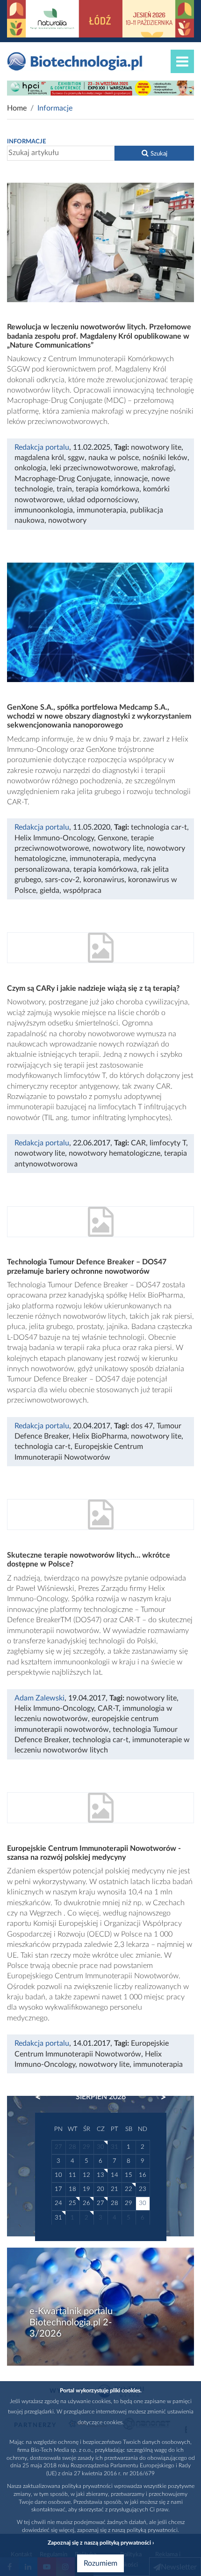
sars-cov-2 (62, 880)
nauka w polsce (114, 458)
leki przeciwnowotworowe (94, 468)
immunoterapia (101, 510)
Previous (43, 2097)
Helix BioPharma (100, 1436)
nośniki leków (165, 458)
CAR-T (108, 1708)
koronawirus (104, 880)
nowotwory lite (156, 447)
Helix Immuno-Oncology (54, 838)
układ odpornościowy (102, 500)
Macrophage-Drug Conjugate (62, 479)
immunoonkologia (44, 510)
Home (17, 108)
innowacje (131, 479)
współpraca (82, 891)
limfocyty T (168, 1143)
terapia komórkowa (108, 489)
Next (159, 2097)
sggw (76, 458)
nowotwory (67, 520)
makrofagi (158, 468)
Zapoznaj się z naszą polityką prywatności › (101, 2543)
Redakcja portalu (42, 447)
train (64, 489)
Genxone (112, 838)
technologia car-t (159, 827)
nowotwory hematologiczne (115, 1153)
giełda (50, 891)
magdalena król (39, 458)
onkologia (30, 468)
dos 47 (142, 1426)
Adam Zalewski (39, 1698)
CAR (138, 1143)
